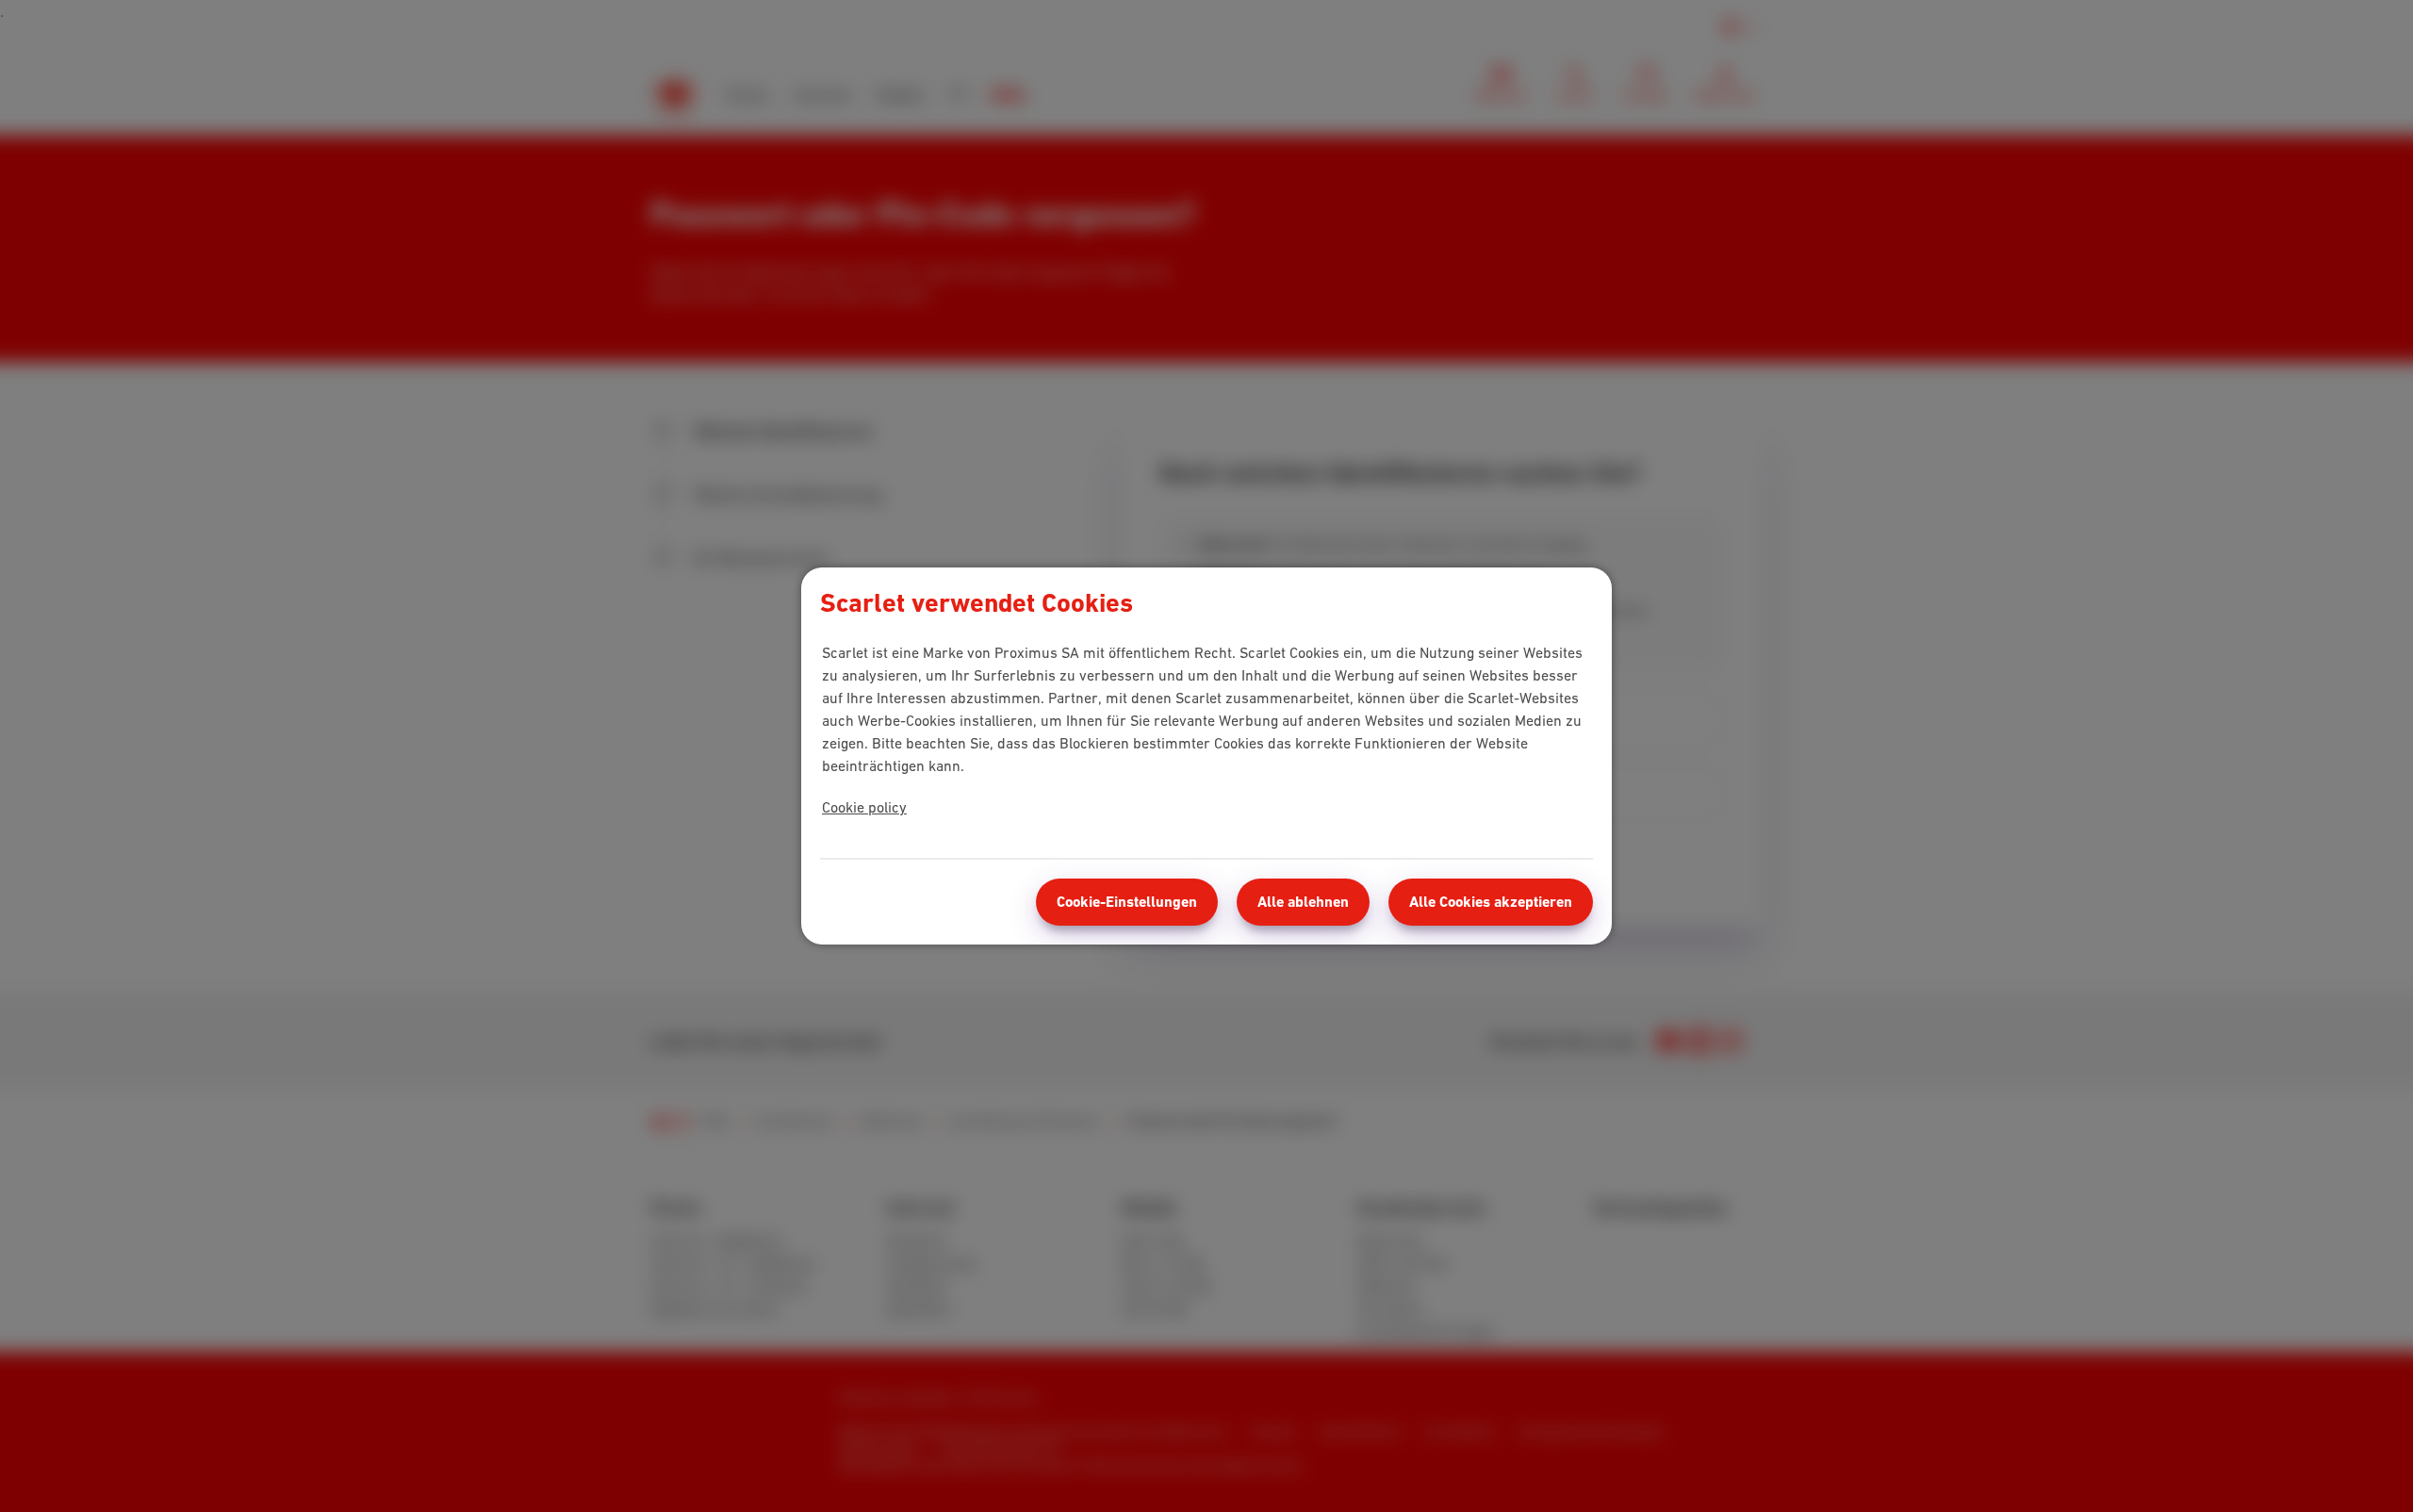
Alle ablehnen (1303, 902)
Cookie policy (864, 807)
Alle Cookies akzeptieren (1491, 902)
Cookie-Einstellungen (1127, 902)
